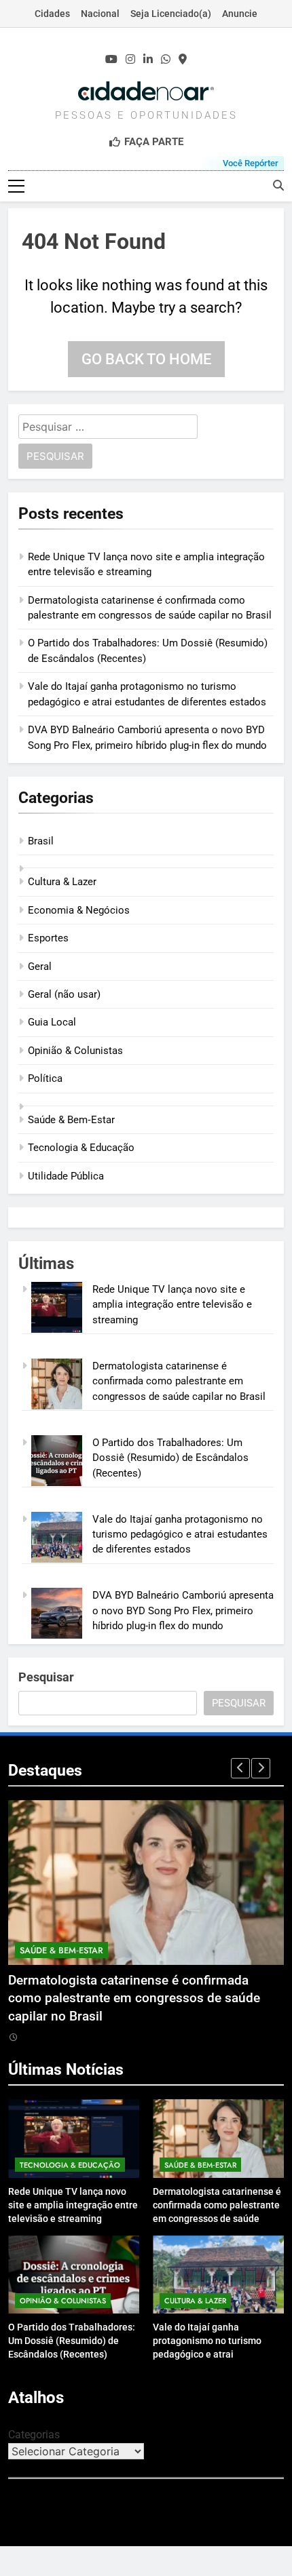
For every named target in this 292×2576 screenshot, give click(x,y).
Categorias (34, 2435)
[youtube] (111, 60)
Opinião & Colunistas (75, 1051)
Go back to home (146, 359)
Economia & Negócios (79, 910)
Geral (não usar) (64, 994)
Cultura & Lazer (62, 882)
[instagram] (130, 60)
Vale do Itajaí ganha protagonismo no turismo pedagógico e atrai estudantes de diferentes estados (180, 1535)
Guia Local (52, 1022)
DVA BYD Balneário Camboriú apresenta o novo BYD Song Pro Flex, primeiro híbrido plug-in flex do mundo (183, 1611)
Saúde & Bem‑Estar (71, 1120)
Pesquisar (46, 1677)
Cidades (52, 14)
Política (45, 1078)
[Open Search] (278, 185)
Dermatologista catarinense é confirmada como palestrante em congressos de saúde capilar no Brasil (179, 1381)
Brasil (41, 841)
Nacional (100, 14)
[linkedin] (148, 60)
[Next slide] (261, 1768)
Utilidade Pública (66, 1176)
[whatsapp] (166, 60)
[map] (183, 60)
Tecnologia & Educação (81, 1148)
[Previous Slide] (240, 1768)
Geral (40, 967)
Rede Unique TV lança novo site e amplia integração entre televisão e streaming (172, 1305)
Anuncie (240, 14)
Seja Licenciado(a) (171, 14)
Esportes (48, 938)
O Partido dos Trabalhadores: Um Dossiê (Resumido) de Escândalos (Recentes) (170, 1458)
